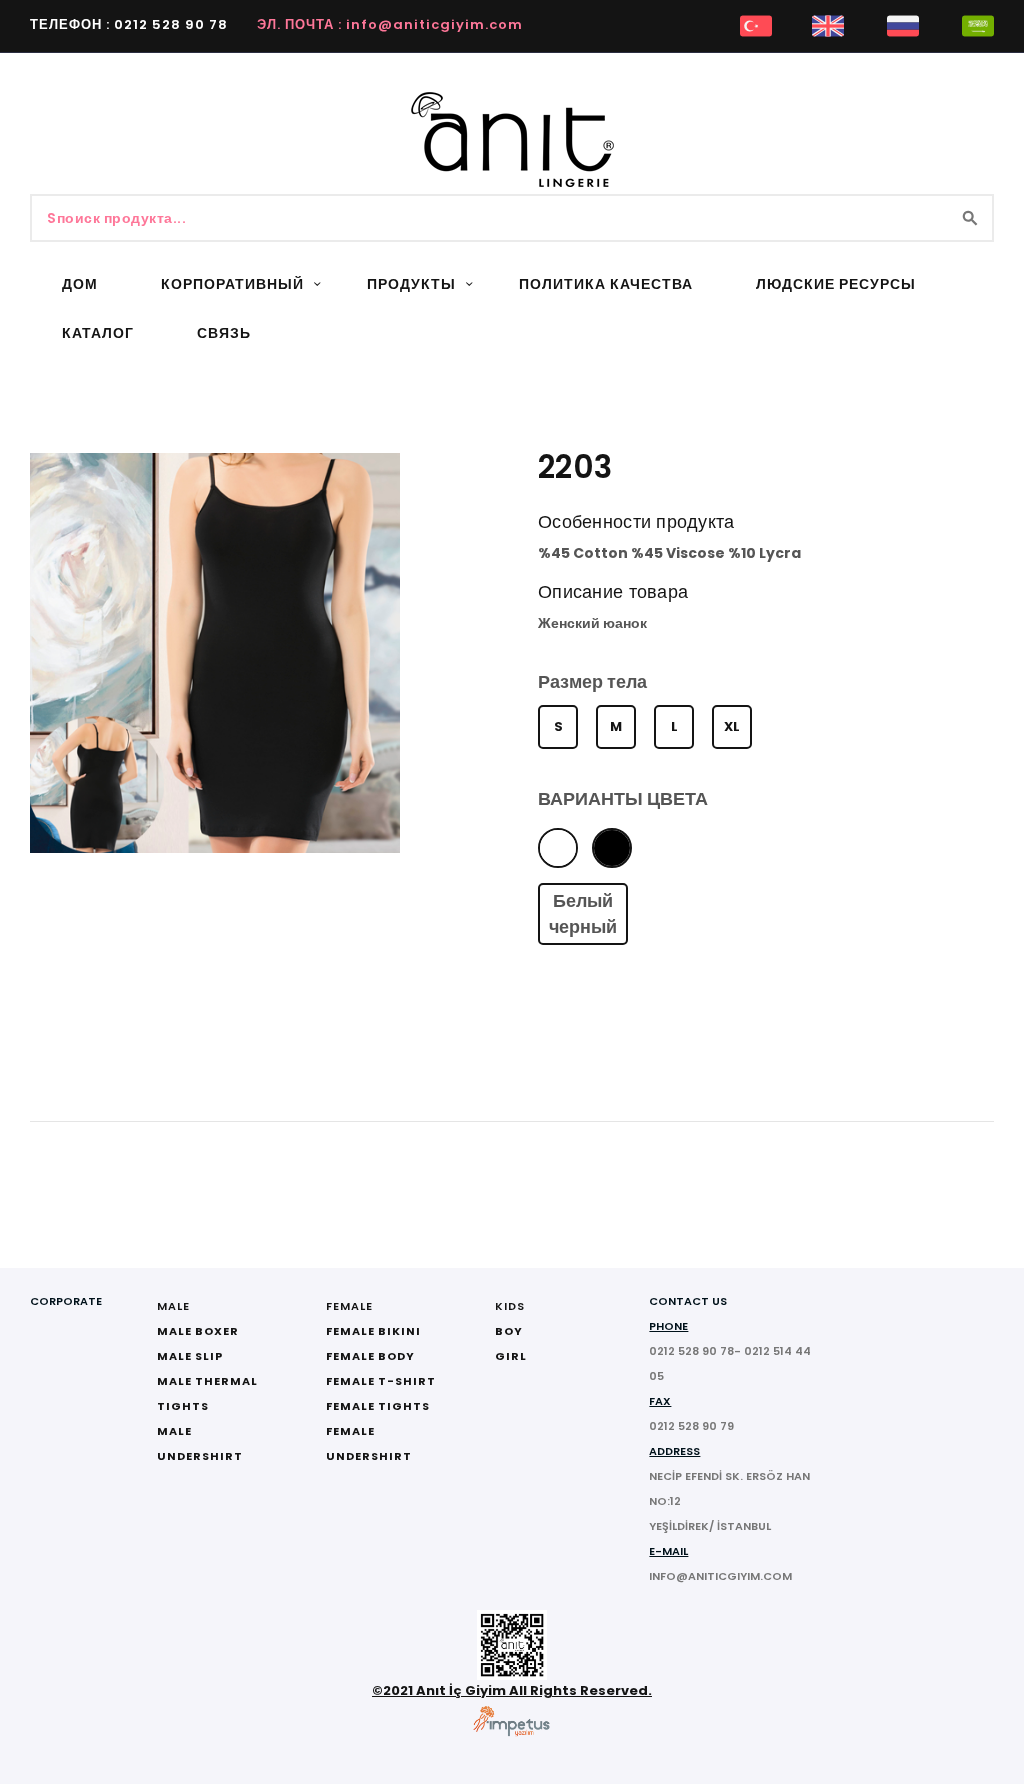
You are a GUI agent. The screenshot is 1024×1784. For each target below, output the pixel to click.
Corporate (66, 1301)
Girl (511, 1356)
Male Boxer (198, 1331)
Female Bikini (373, 1331)
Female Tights (378, 1406)
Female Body (370, 1356)
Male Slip (190, 1356)
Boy (509, 1331)
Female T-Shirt (381, 1381)
